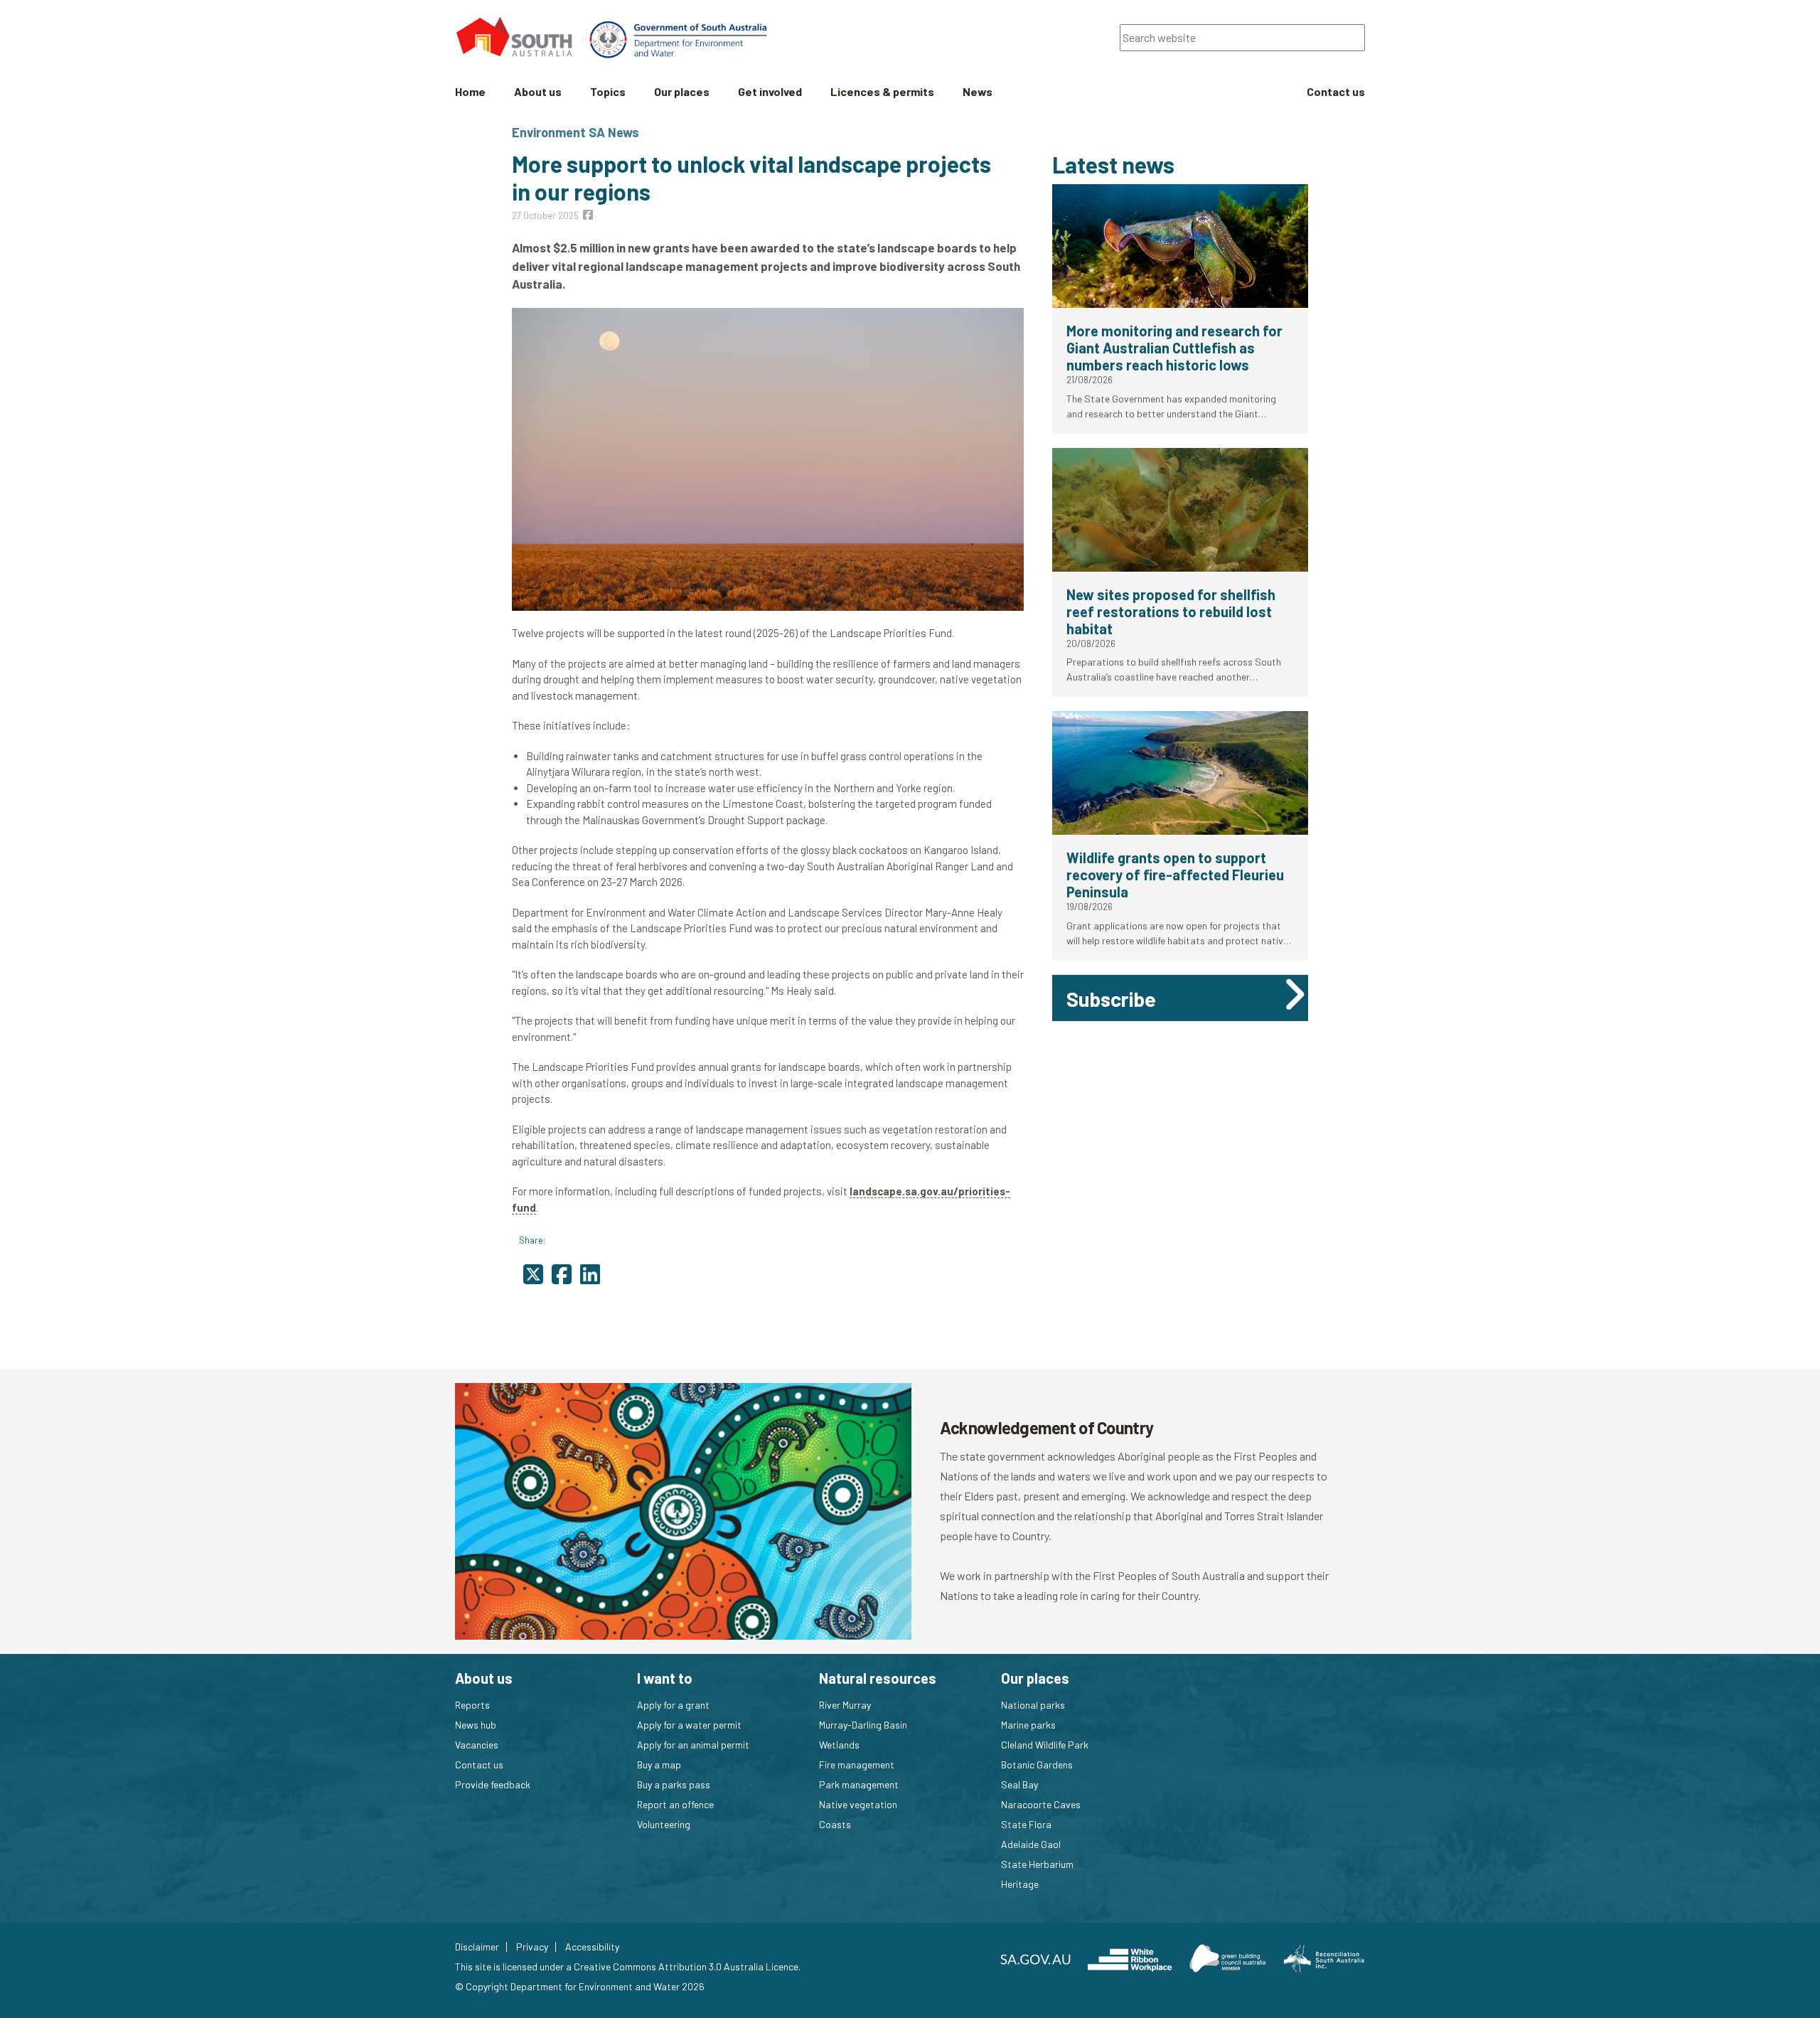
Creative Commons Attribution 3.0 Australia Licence (686, 1966)
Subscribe (1111, 999)
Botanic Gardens (1037, 1765)
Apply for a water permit (689, 1725)
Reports (472, 1705)
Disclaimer (477, 1947)
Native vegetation (858, 1804)
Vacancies (477, 1745)
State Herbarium (1037, 1864)
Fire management (857, 1765)
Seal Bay (1019, 1784)
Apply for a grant (673, 1705)
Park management (859, 1784)
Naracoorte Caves (1041, 1804)
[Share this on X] (533, 1274)
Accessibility (592, 1947)
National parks (1033, 1705)
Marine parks (1028, 1725)
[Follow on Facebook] (588, 214)
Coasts (835, 1824)
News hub (476, 1725)
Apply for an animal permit (693, 1745)
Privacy (532, 1947)
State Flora (1026, 1824)
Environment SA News (576, 132)
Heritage (1020, 1884)
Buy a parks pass (674, 1784)
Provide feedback (493, 1784)
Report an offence (675, 1804)
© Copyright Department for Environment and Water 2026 (580, 1986)
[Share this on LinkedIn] (590, 1274)
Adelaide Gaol (1031, 1844)
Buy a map (659, 1765)
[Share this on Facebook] (562, 1274)
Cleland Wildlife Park (1045, 1745)
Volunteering (664, 1824)
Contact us (479, 1765)
